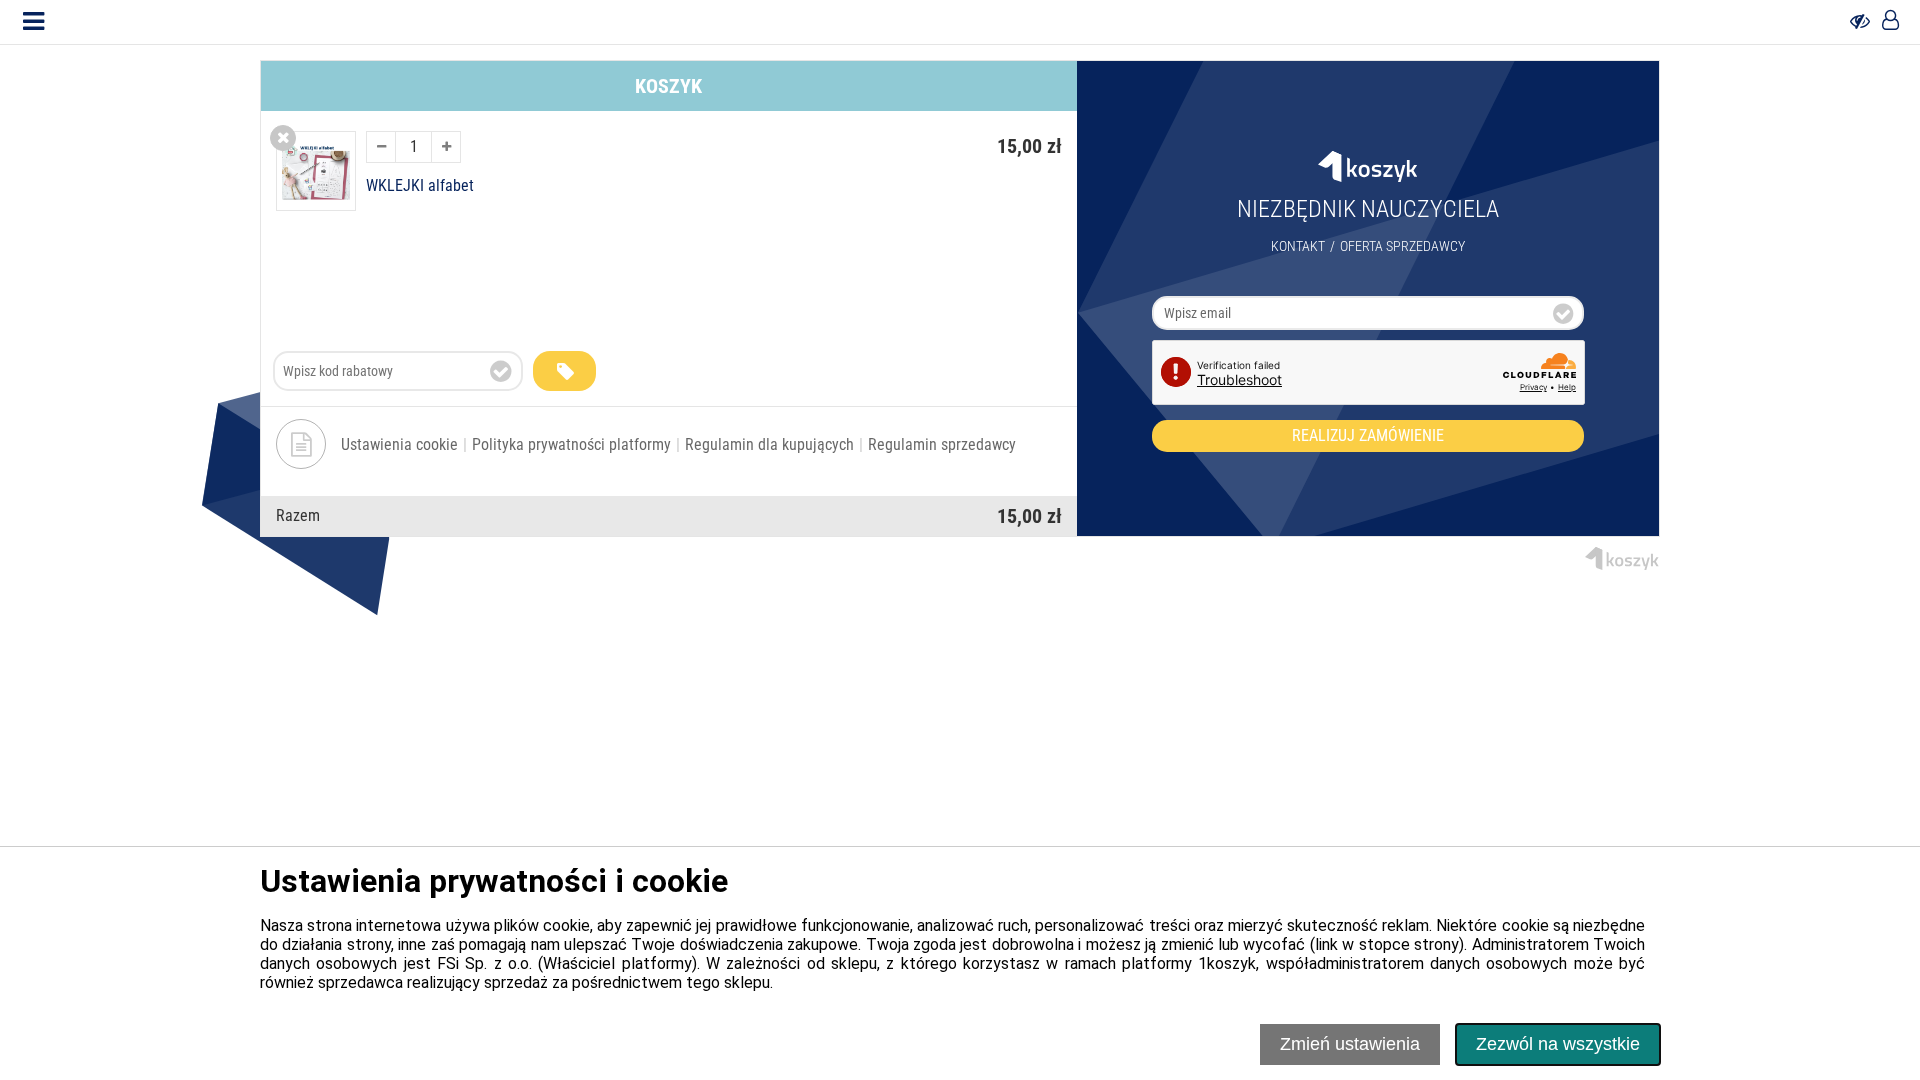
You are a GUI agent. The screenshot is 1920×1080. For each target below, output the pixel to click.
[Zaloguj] (1890, 22)
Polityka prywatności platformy (571, 444)
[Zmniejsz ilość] (381, 147)
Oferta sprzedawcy (1402, 246)
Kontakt (1298, 246)
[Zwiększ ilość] (446, 147)
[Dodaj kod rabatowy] (564, 371)
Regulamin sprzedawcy (942, 444)
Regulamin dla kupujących (769, 444)
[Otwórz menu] (33, 22)
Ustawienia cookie (399, 444)
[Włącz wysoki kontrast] (1860, 22)
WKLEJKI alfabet (420, 186)
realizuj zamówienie (1368, 435)
